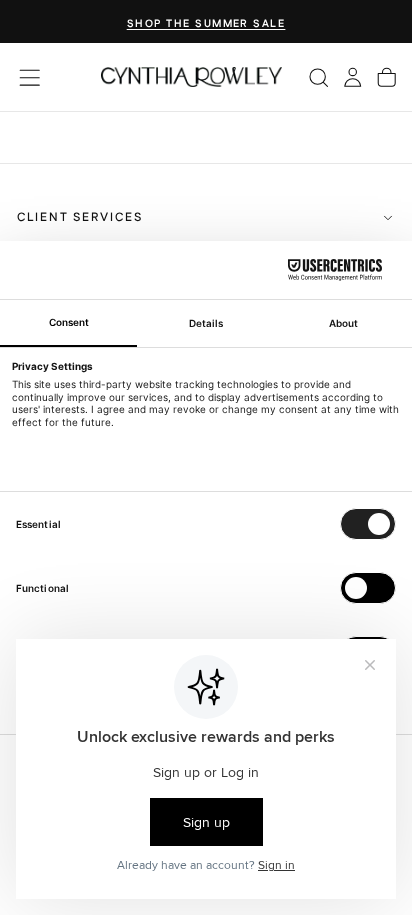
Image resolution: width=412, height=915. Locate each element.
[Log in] (352, 77)
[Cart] (386, 77)
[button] (29, 77)
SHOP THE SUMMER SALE (206, 23)
